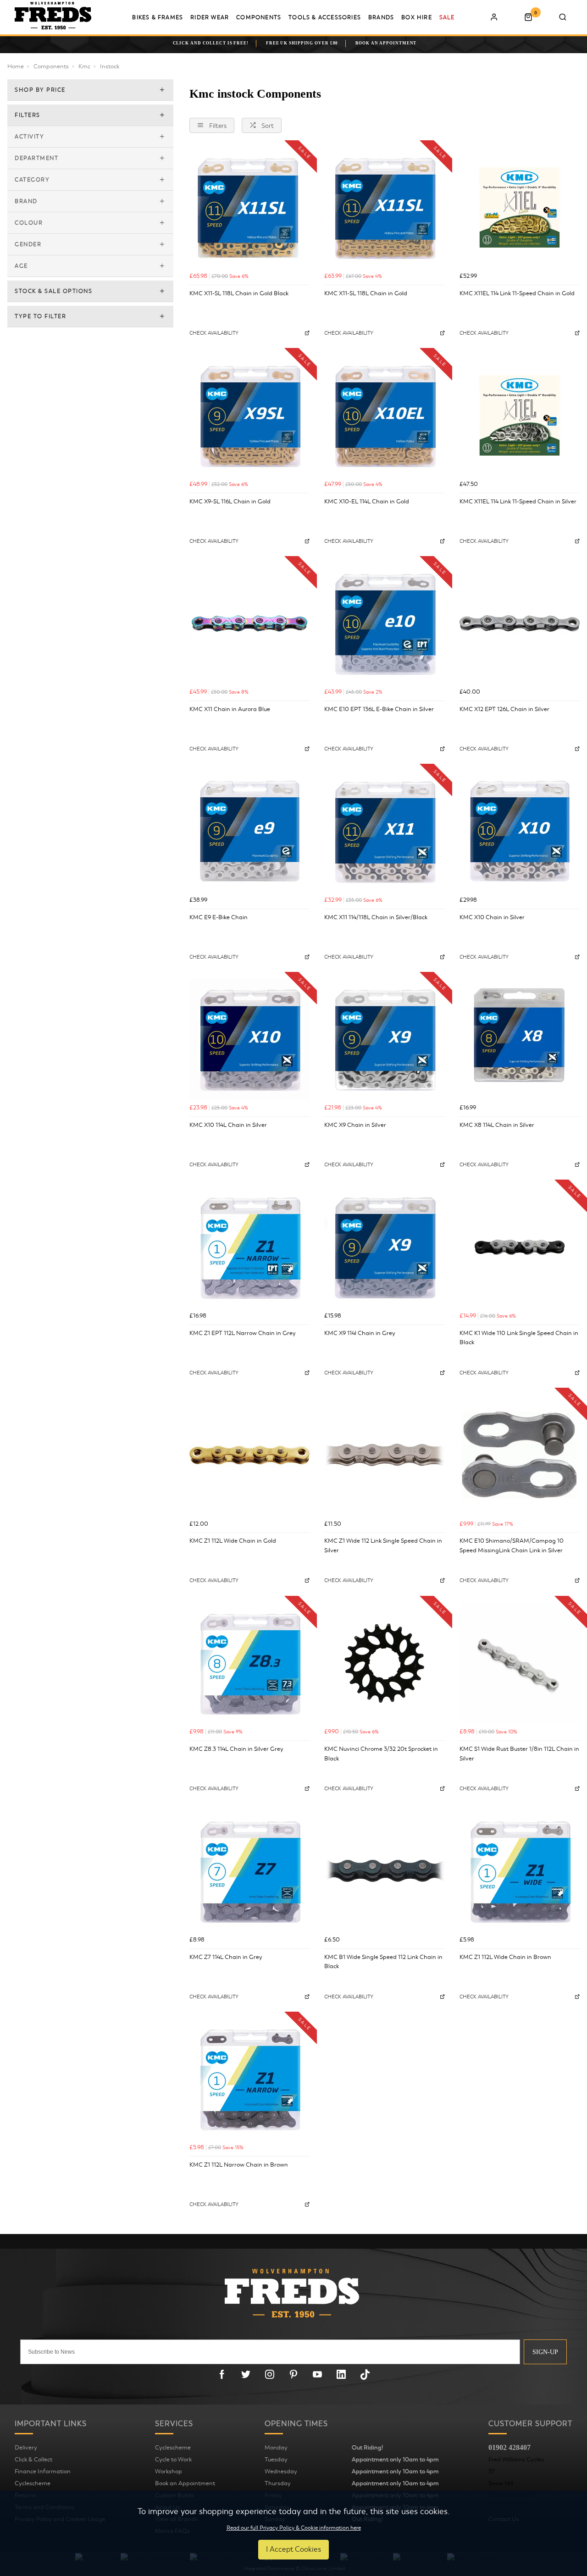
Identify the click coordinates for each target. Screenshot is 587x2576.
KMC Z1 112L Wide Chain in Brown (505, 1957)
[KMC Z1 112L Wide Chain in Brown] (520, 1871)
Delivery (26, 2448)
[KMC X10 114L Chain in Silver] (249, 1039)
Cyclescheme (33, 2483)
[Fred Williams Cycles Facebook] (222, 2374)
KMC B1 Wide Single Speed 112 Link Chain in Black (383, 1962)
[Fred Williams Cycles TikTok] (365, 2374)
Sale (447, 17)
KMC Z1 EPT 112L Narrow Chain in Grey (243, 1333)
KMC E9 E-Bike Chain (219, 917)
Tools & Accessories (325, 17)
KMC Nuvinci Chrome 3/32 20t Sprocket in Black (381, 1754)
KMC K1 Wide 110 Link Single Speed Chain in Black (519, 1338)
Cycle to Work (173, 2460)
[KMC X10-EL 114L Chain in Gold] (384, 415)
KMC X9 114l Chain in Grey (360, 1333)
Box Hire (417, 17)
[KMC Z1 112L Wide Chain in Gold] (249, 1455)
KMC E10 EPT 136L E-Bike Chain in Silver (379, 709)
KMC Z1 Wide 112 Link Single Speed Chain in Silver (383, 1546)
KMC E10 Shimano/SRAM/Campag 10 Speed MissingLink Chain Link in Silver (512, 1546)
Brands (381, 17)
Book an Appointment (185, 2483)
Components (259, 17)
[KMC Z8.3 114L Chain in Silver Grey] (249, 1663)
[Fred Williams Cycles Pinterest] (293, 2374)
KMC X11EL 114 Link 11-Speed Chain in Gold (517, 293)
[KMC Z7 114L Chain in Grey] (249, 1871)
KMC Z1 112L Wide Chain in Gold (233, 1541)
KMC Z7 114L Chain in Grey (226, 1957)
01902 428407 (509, 2447)
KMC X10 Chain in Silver (492, 917)
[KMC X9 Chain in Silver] (384, 1039)
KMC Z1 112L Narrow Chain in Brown (239, 2165)
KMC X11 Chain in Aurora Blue (230, 709)
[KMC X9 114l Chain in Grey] (384, 1247)
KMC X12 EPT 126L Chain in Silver (504, 709)
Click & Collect (33, 2460)
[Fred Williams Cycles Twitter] (246, 2374)
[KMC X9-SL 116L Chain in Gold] (249, 415)
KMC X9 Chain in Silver (355, 1125)
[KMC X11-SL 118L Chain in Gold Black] (249, 208)
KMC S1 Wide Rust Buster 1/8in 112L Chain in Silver (519, 1754)
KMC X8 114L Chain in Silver (497, 1125)
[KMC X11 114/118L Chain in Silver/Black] (384, 831)
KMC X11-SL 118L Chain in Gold (366, 293)
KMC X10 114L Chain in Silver (228, 1125)
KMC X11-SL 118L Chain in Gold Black (239, 293)
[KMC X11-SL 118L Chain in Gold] (384, 208)
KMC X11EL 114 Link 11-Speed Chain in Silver (518, 502)
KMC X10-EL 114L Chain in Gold (367, 502)
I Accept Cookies (293, 2549)
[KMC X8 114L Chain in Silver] (520, 1039)
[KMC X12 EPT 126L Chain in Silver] (520, 623)
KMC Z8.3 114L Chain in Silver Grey (236, 1749)
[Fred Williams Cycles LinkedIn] (341, 2374)
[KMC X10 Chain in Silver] (520, 831)
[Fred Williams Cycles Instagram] (270, 2374)
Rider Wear (210, 17)
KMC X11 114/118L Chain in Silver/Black (376, 917)
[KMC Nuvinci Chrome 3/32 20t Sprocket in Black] (384, 1663)
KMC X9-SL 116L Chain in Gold (230, 502)
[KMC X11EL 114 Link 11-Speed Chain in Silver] (520, 415)
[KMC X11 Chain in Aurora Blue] (249, 623)
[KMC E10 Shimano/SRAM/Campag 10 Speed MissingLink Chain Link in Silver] (520, 1455)
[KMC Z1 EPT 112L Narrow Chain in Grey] (249, 1247)
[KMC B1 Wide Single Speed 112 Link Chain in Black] (384, 1871)
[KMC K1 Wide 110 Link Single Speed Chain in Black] (520, 1247)
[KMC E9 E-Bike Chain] (249, 831)
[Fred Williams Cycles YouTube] (317, 2374)
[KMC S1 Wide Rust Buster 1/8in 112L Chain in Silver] (520, 1663)
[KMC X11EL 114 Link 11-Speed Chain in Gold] (520, 208)
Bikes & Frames (158, 17)
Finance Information (43, 2471)
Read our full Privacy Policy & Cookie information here (294, 2528)
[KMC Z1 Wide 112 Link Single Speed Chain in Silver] (384, 1455)
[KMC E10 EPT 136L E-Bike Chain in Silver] (384, 623)
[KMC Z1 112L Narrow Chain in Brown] (249, 2079)
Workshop (169, 2471)
